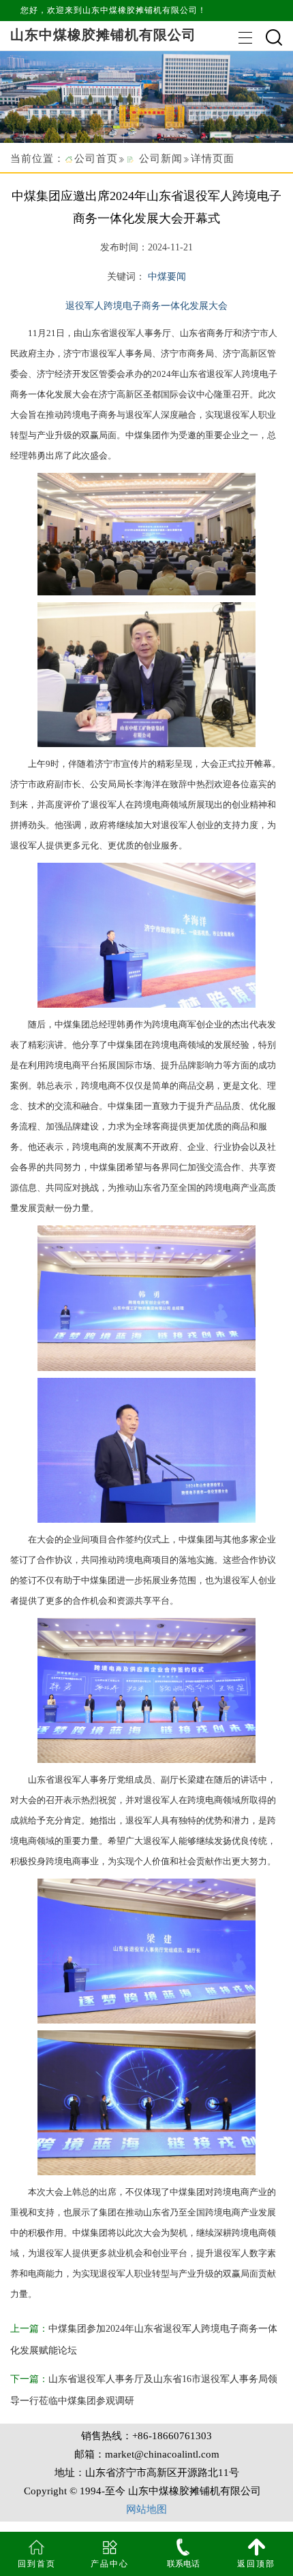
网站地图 (146, 2509)
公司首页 (96, 159)
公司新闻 (161, 159)
